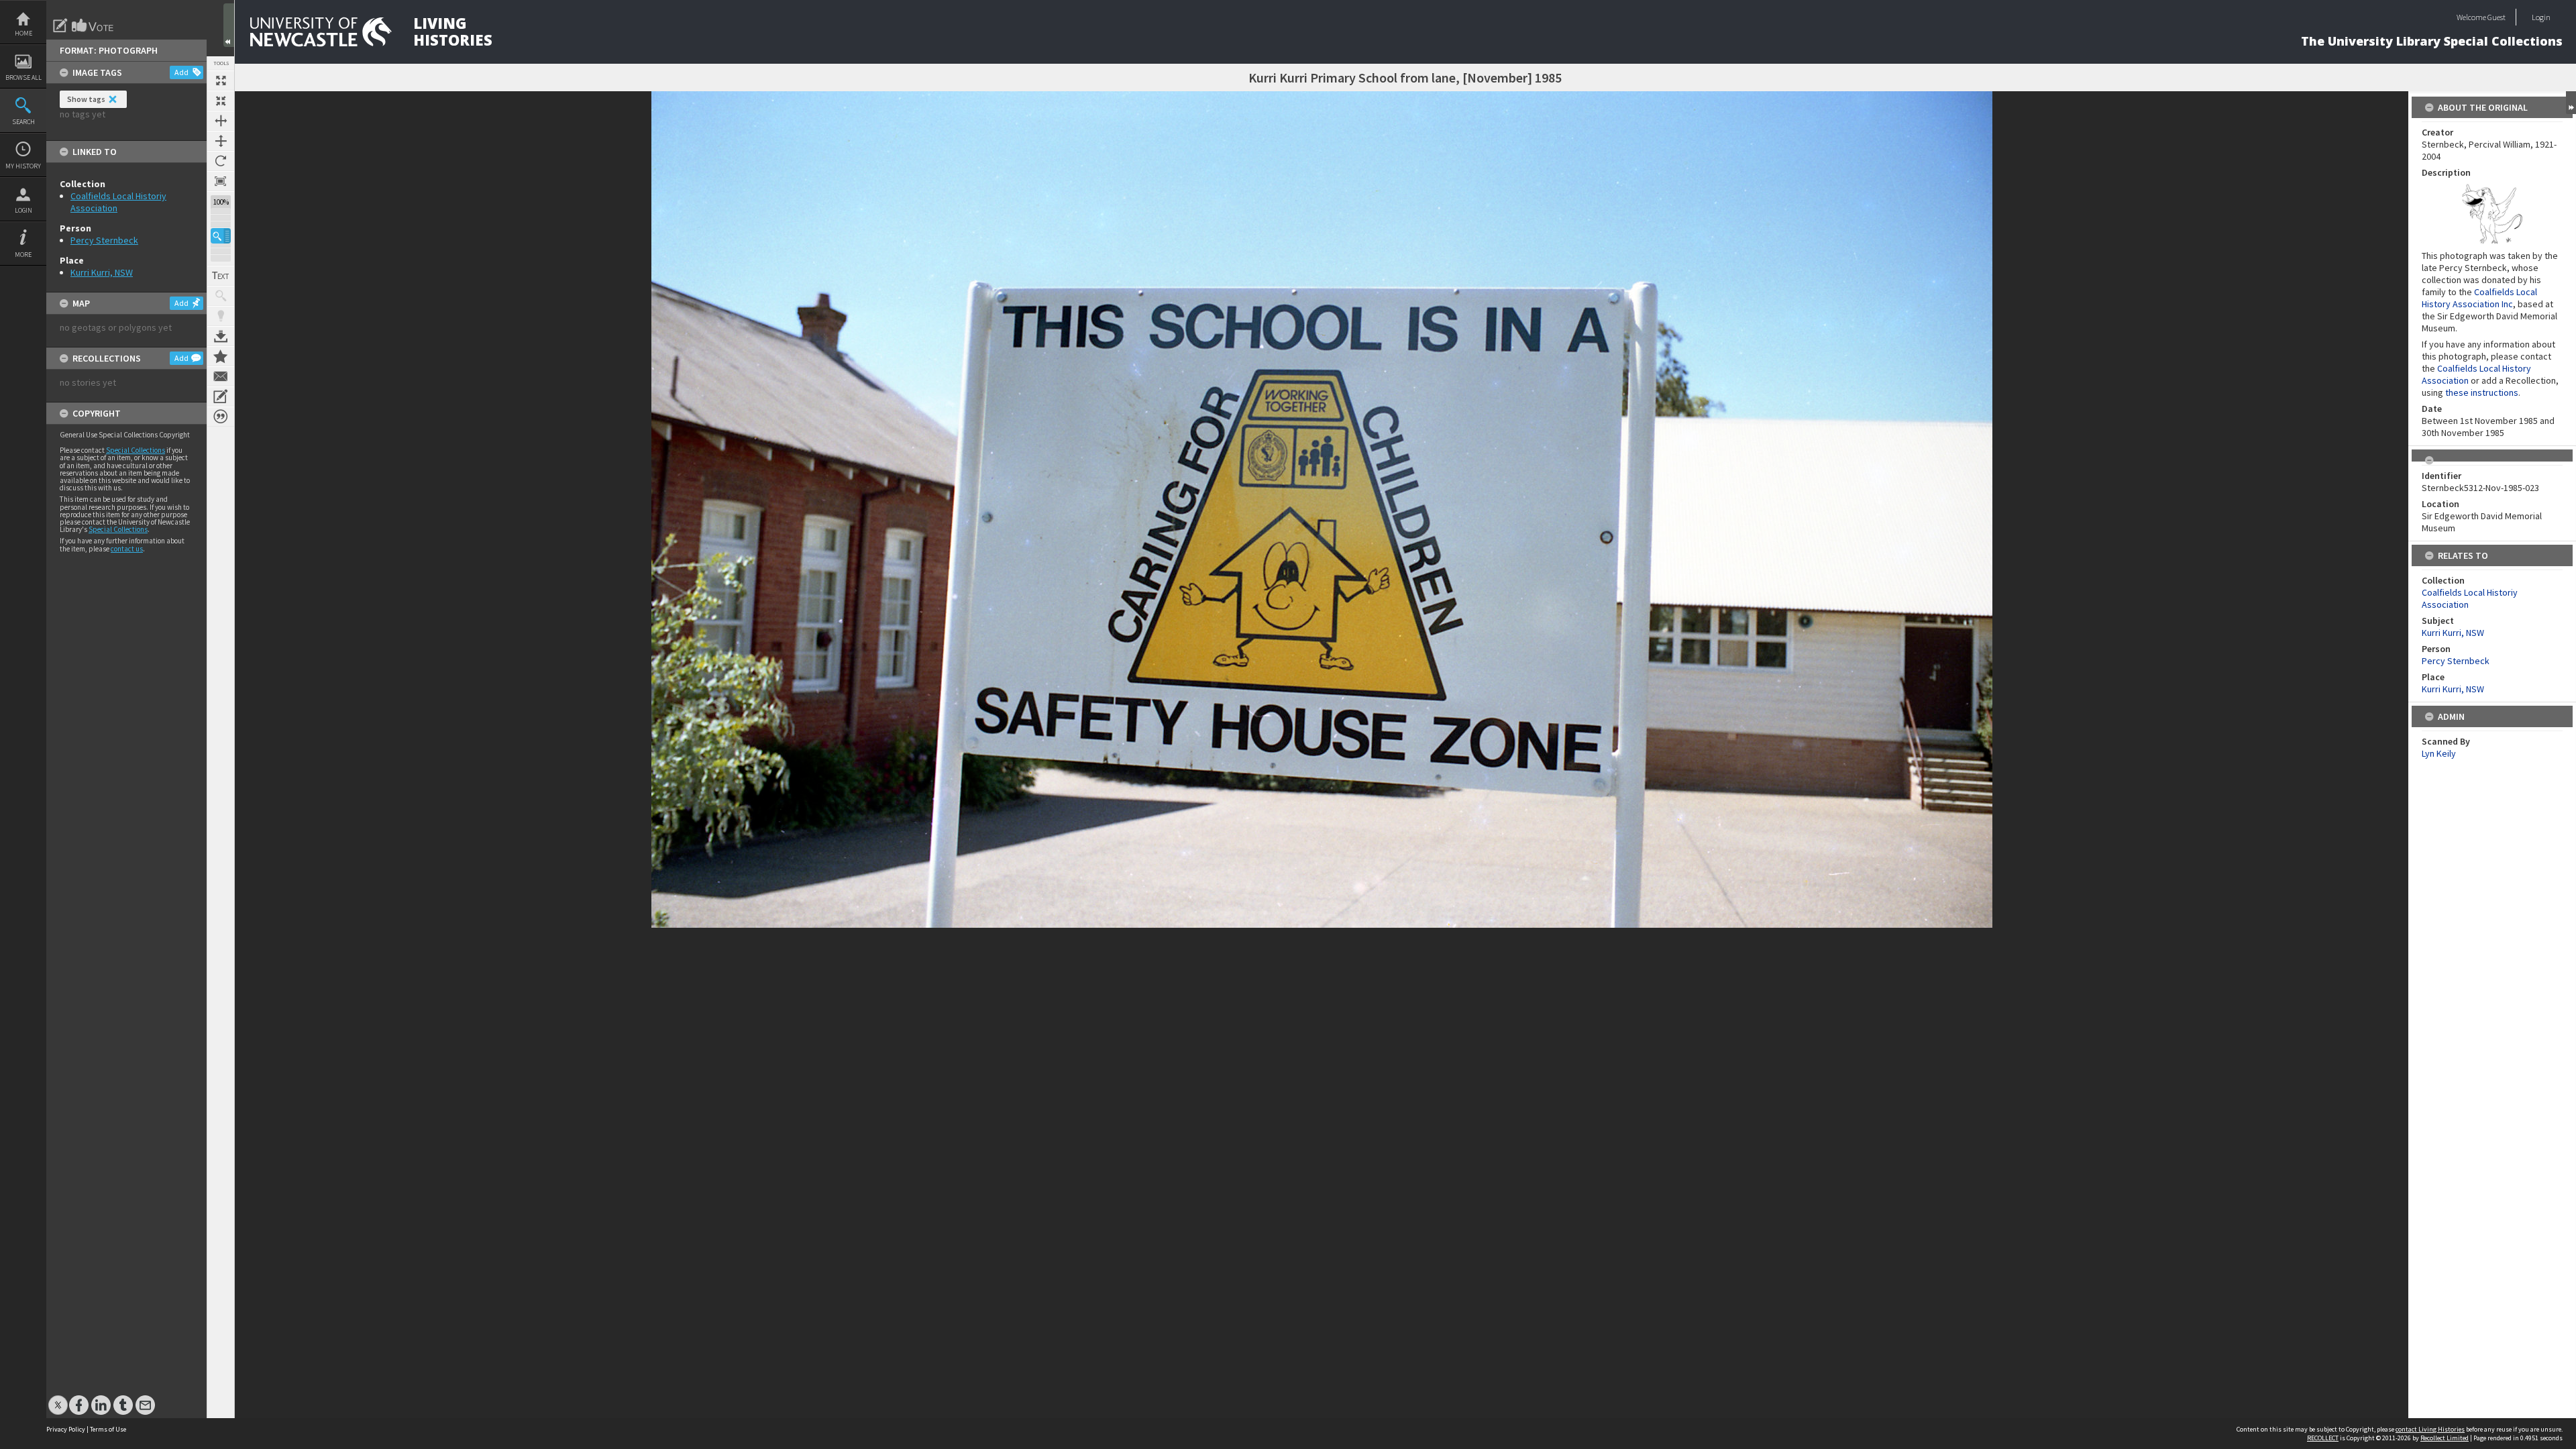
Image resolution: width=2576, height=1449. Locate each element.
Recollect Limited (2445, 1438)
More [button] (23, 255)
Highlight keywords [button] (221, 316)
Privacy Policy (66, 1429)
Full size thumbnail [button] (221, 80)
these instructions (2482, 392)
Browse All (23, 77)
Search (23, 122)
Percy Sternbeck (104, 240)
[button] (221, 236)
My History (23, 166)
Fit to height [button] (221, 141)
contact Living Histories (2430, 1429)
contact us (127, 549)
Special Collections (136, 450)
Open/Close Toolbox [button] (229, 25)
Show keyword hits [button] (221, 296)
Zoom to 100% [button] (221, 181)
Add (181, 72)
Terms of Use (108, 1429)
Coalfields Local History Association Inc (2479, 298)
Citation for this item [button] (221, 417)
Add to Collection (221, 356)
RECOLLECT (2323, 1438)
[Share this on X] (58, 1398)
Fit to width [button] (221, 121)
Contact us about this (221, 376)
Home (23, 33)
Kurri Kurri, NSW (102, 272)
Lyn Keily (2439, 753)
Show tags (86, 99)
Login (23, 210)
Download (221, 336)
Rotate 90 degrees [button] (221, 161)
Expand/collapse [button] (2571, 103)
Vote (93, 25)
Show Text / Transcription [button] (221, 276)
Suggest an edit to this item (60, 25)
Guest (2497, 17)
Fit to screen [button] (221, 101)
